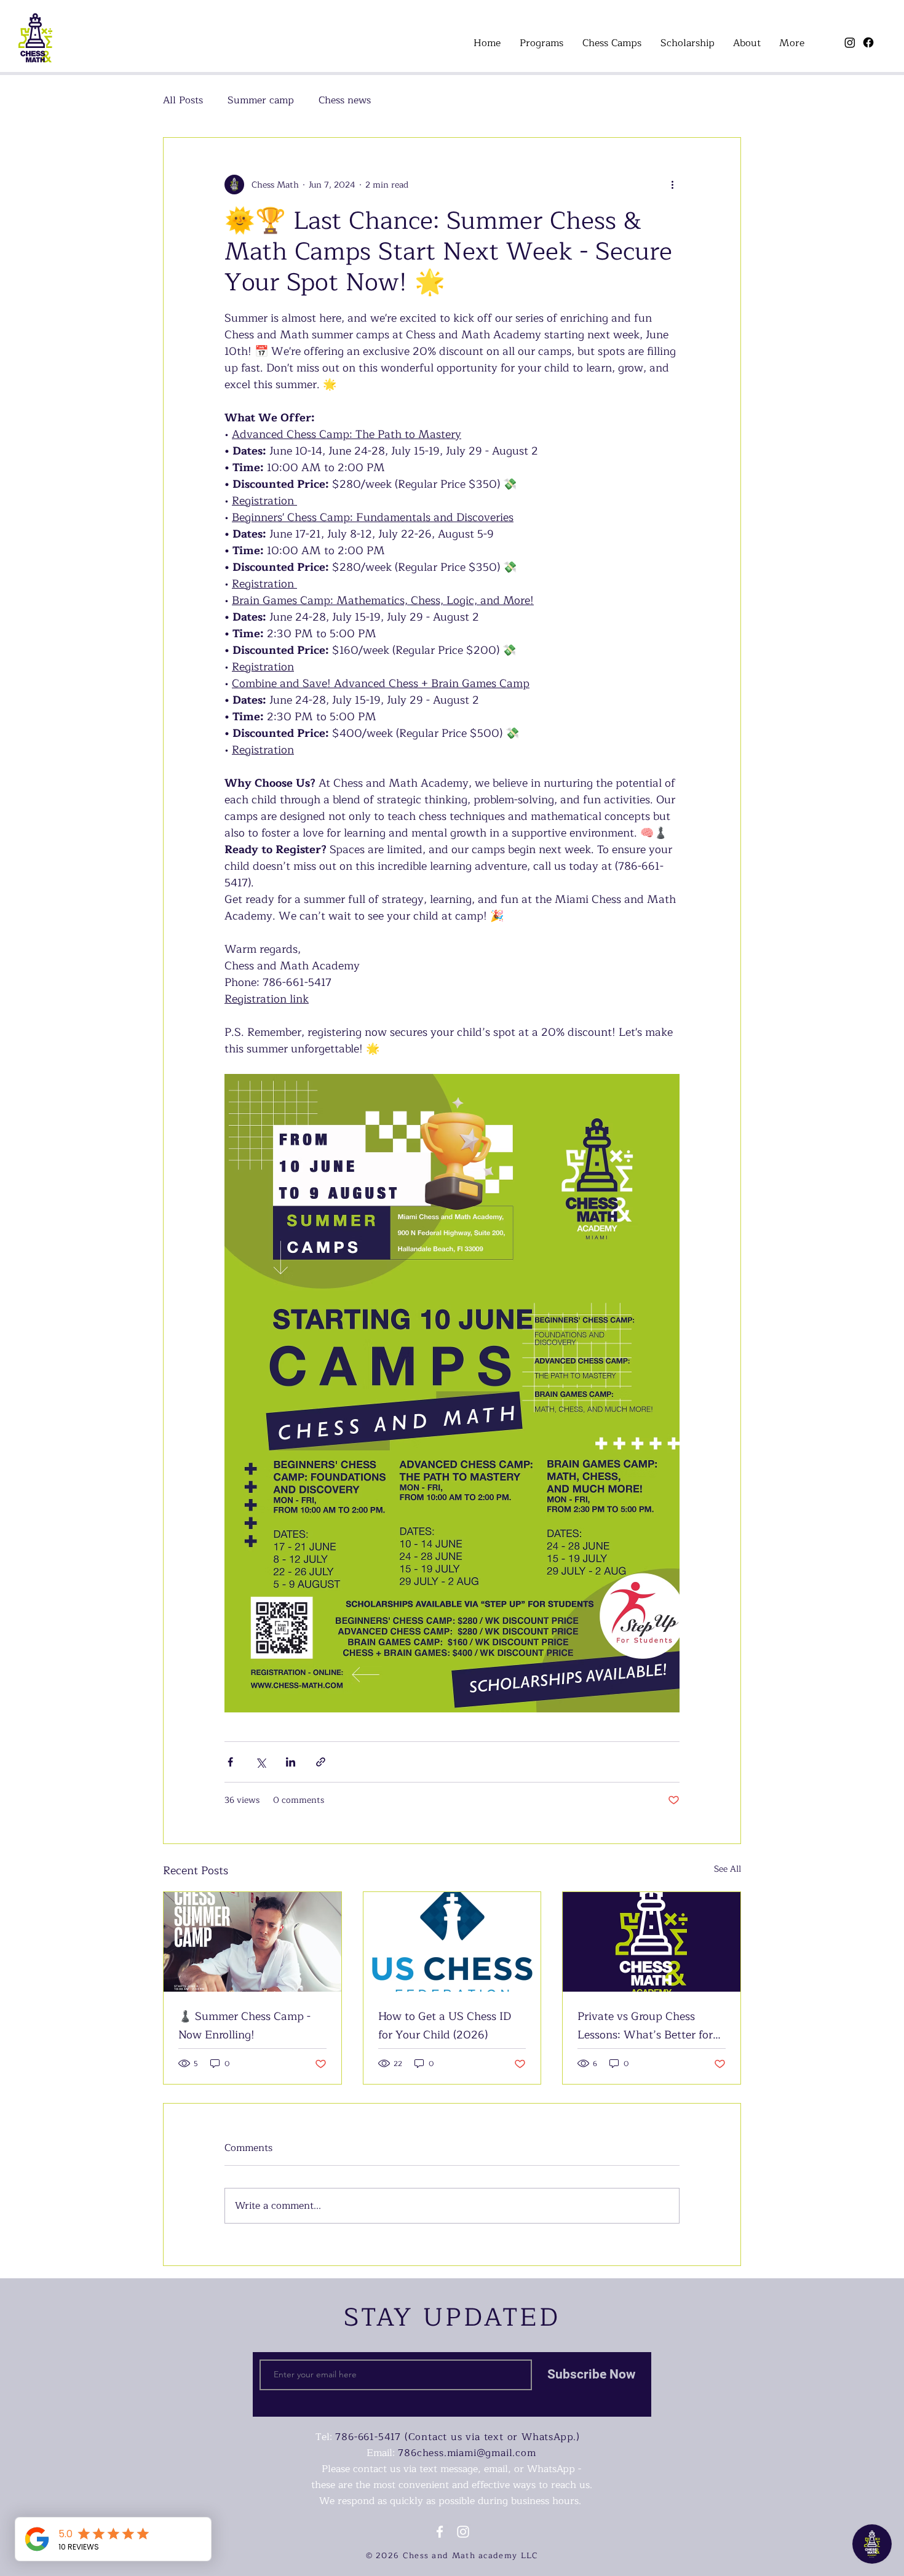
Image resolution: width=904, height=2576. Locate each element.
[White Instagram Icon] (463, 2532)
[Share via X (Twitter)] (260, 1762)
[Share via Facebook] (230, 1762)
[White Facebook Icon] (440, 2532)
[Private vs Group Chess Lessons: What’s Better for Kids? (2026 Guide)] (652, 1942)
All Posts (183, 100)
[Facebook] (868, 42)
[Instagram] (850, 42)
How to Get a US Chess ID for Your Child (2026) (445, 2025)
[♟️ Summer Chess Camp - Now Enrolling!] (252, 1942)
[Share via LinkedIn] (291, 1762)
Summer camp (261, 100)
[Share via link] (321, 1762)
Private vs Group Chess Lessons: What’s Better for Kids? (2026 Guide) (645, 2025)
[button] (541, 43)
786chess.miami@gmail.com (467, 2453)
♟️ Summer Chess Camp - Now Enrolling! (244, 2025)
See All (728, 1869)
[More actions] (672, 185)
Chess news (345, 100)
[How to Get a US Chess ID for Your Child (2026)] (452, 1942)
